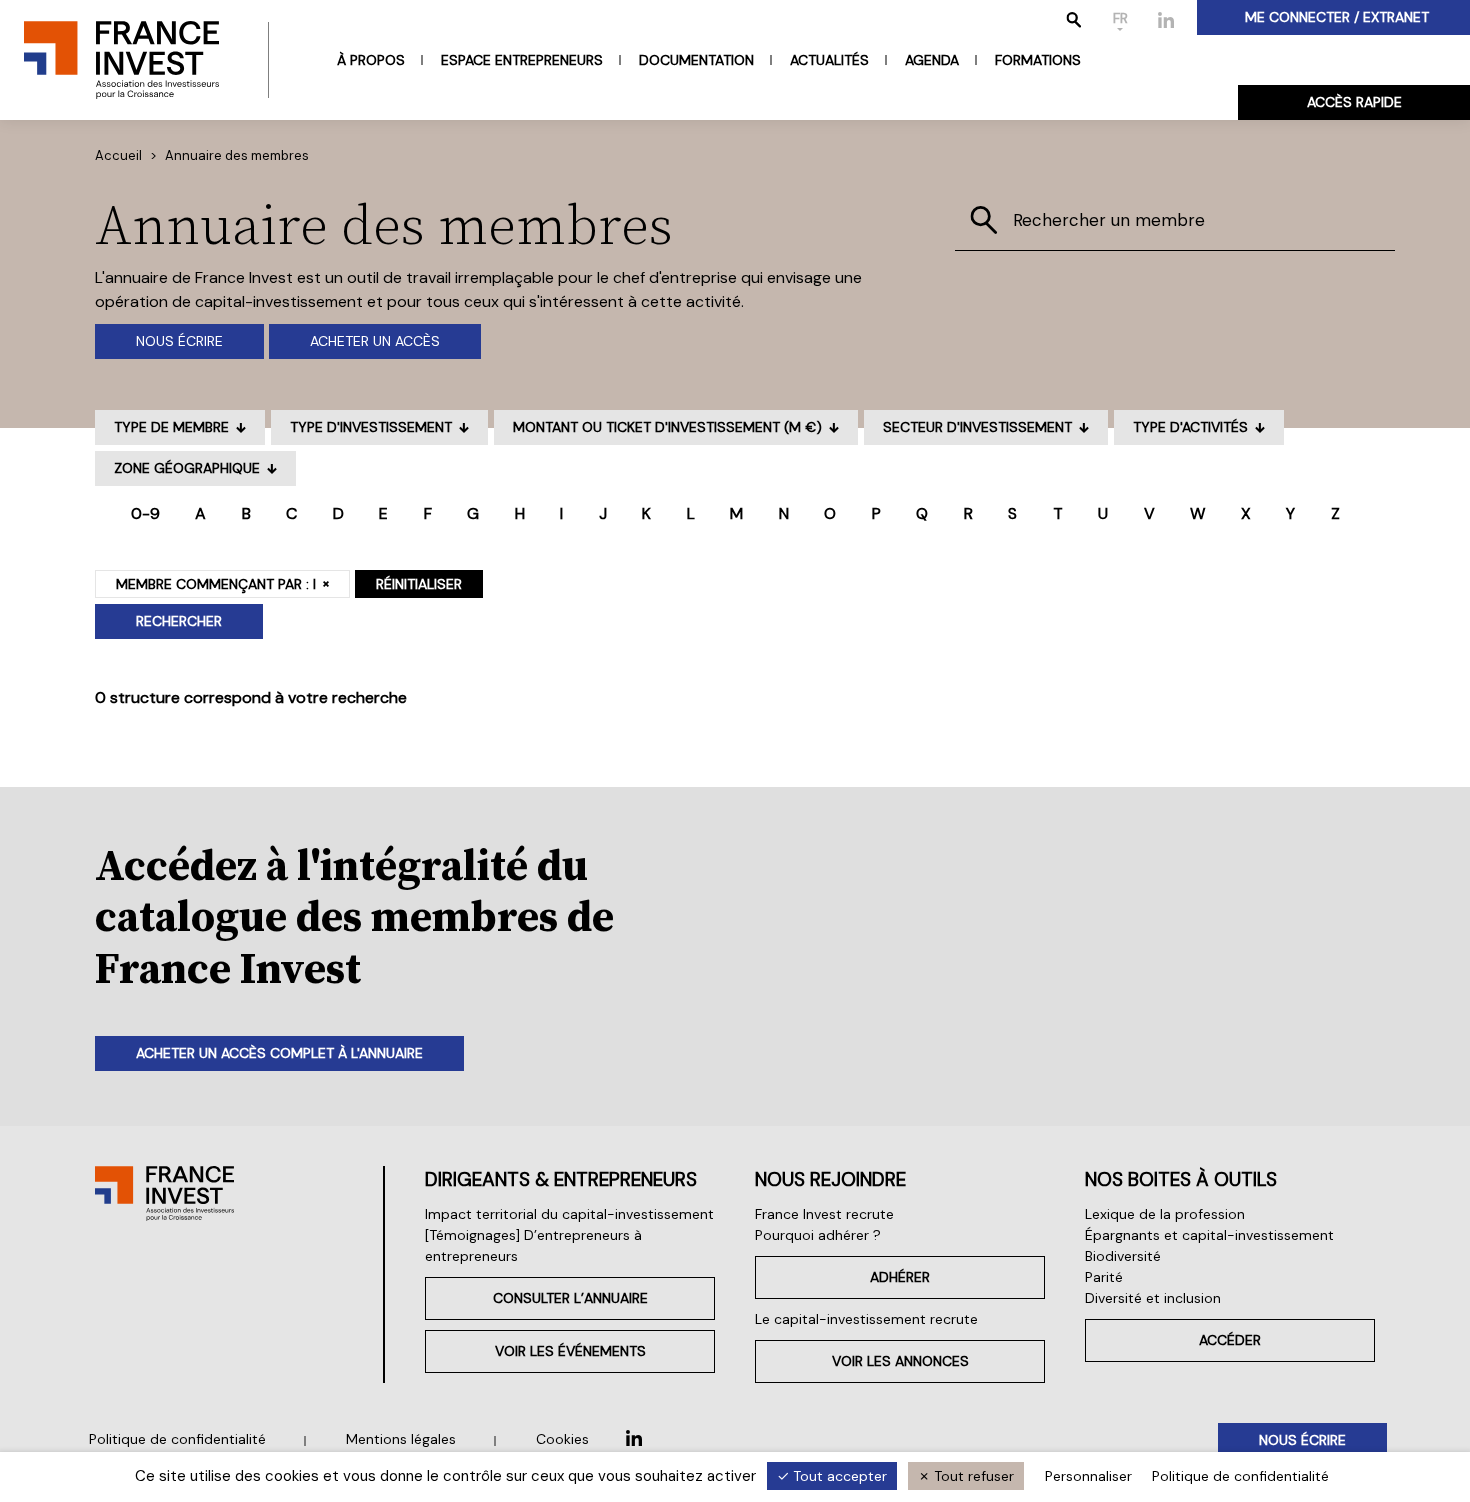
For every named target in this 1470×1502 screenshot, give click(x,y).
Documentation (696, 60)
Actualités (829, 60)
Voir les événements (570, 1351)
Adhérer (900, 1277)
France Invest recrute (824, 1214)
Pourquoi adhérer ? (818, 1235)
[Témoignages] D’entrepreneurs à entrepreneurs (533, 1245)
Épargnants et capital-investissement (1209, 1235)
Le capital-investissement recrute (866, 1319)
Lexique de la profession (1165, 1214)
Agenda (932, 60)
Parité (1104, 1277)
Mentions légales (401, 1439)
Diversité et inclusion (1153, 1298)
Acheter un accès (375, 341)
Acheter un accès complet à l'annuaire (279, 1053)
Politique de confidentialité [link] (1240, 1476)
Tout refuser (972, 1476)
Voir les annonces (900, 1361)
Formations (1038, 60)
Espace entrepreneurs (522, 60)
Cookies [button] (562, 1439)
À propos (371, 60)
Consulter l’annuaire (570, 1298)
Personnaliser (1088, 1476)
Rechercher (179, 621)
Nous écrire (179, 341)
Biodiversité (1123, 1256)
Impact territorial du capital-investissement (569, 1214)
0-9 (145, 513)
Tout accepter (838, 1476)
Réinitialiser (419, 584)
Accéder (1230, 1340)
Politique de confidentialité (177, 1439)
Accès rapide (1354, 102)
